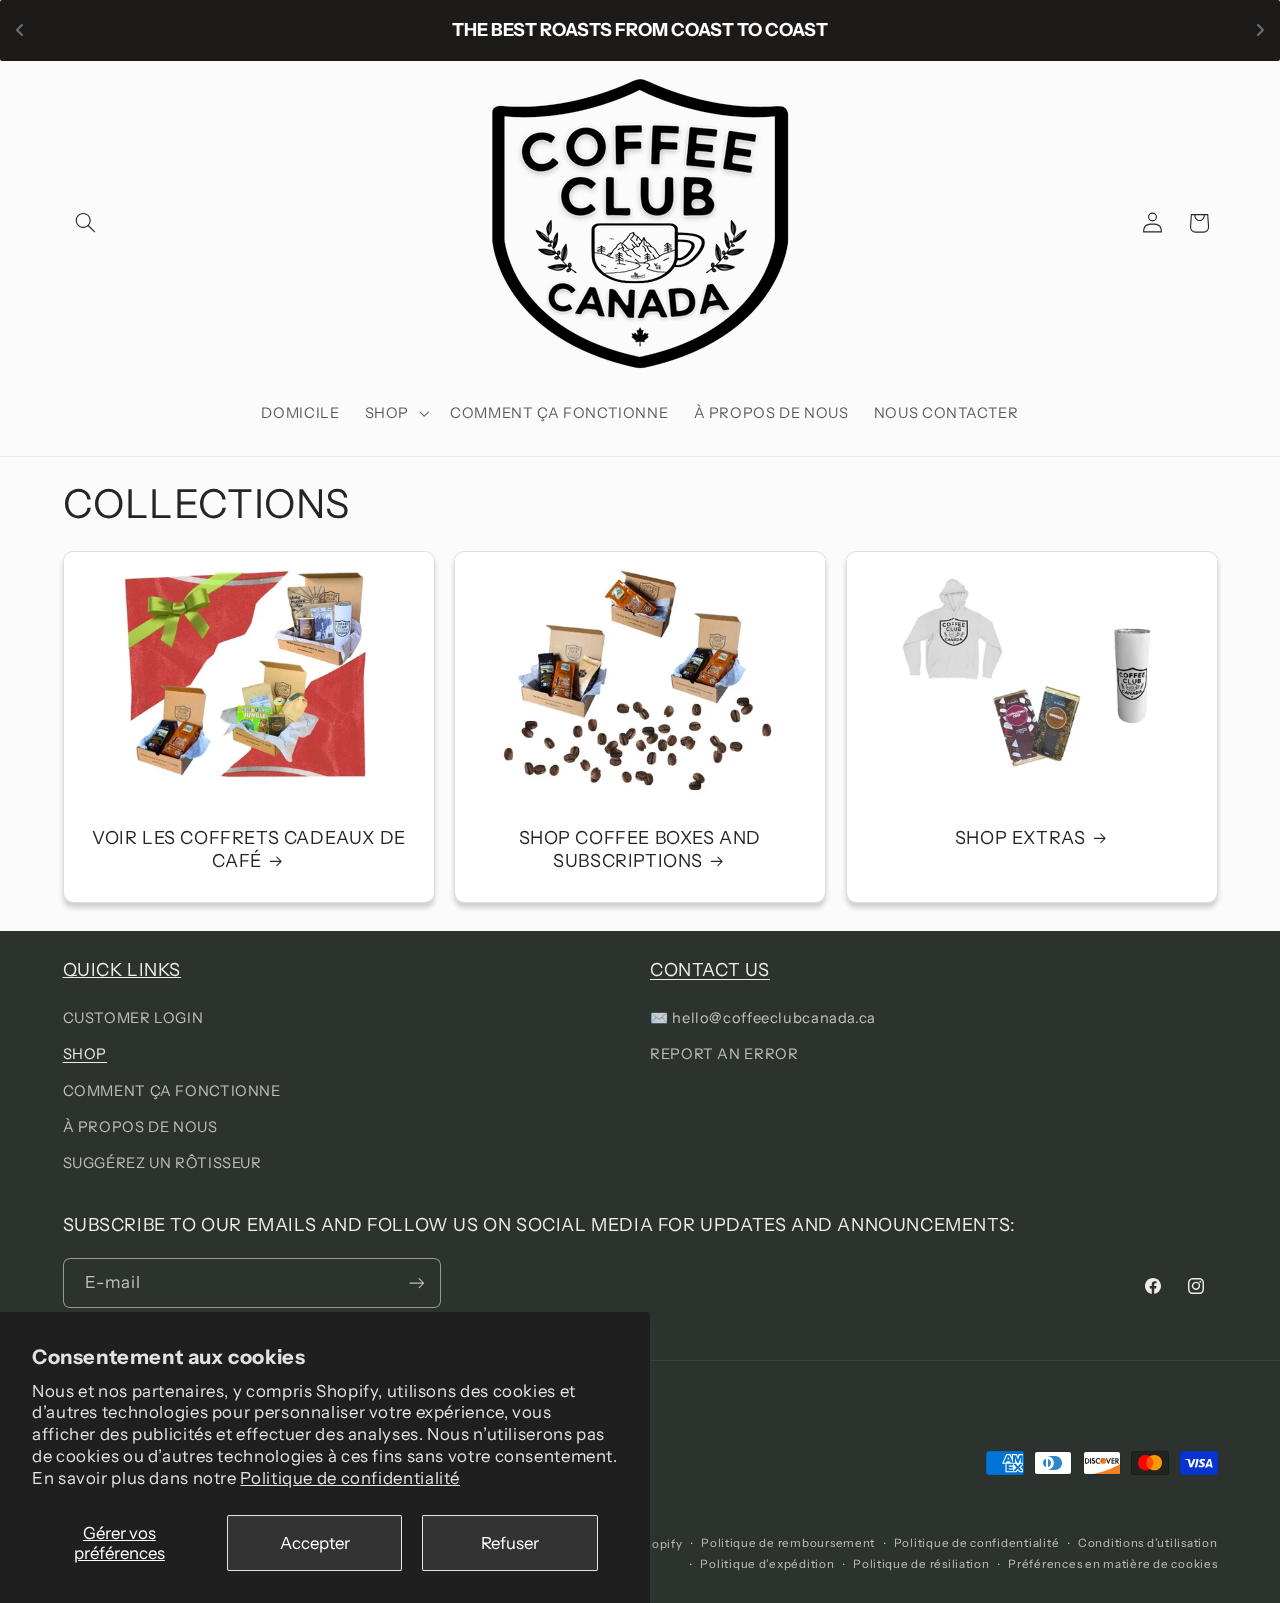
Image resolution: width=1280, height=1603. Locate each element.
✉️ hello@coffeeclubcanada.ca (763, 1018)
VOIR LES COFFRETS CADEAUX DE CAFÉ (248, 848)
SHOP (85, 1054)
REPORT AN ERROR (724, 1054)
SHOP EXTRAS (1020, 837)
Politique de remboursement (788, 1543)
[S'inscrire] (416, 1282)
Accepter (315, 1543)
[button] (86, 223)
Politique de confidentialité (350, 1478)
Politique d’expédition (767, 1564)
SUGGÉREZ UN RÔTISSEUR (162, 1163)
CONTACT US (710, 970)
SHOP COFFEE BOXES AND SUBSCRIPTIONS (640, 848)
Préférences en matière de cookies (1112, 1564)
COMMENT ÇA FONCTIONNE (172, 1091)
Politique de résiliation (921, 1564)
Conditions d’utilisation (1148, 1543)
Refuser (510, 1543)
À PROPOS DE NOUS (140, 1127)
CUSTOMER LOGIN (133, 1018)
